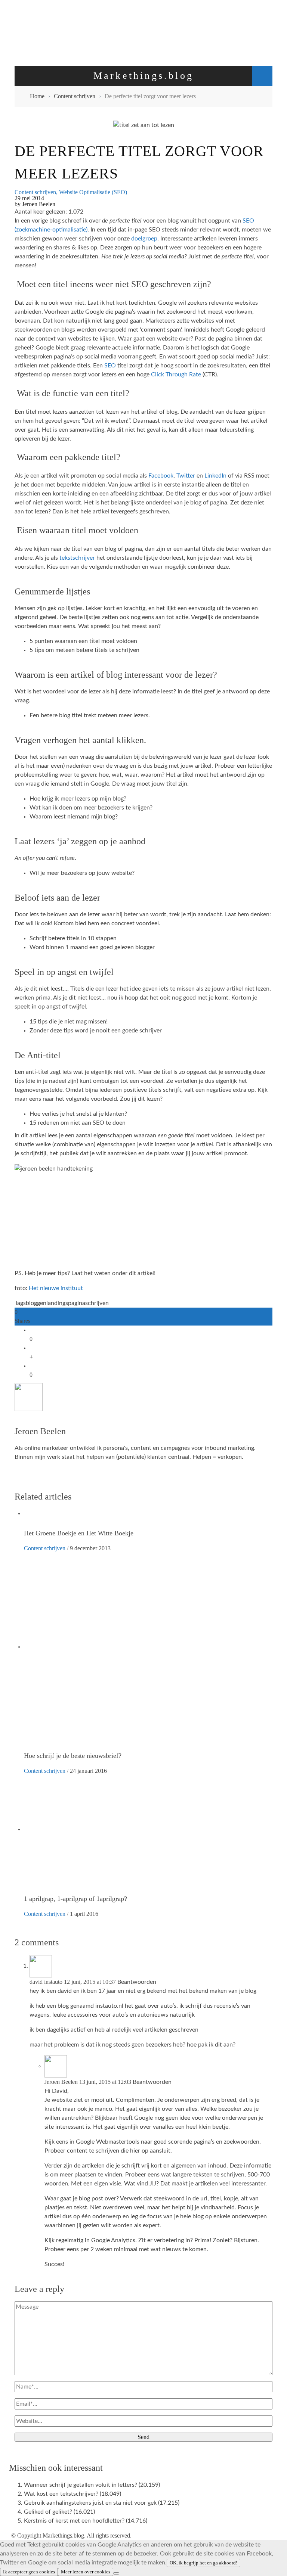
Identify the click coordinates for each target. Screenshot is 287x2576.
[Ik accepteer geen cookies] (116, 2573)
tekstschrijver (78, 558)
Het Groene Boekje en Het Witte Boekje (79, 1533)
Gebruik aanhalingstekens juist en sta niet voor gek (90, 2503)
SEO (111, 366)
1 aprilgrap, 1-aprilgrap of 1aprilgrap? (75, 1899)
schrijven (97, 1303)
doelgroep (144, 239)
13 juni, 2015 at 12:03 (106, 2082)
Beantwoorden (137, 1982)
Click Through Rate (176, 375)
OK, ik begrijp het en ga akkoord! (203, 2563)
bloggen (36, 1303)
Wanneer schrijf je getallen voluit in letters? (81, 2485)
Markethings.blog (63, 2535)
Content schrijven (35, 192)
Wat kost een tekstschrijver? (61, 2494)
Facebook (161, 476)
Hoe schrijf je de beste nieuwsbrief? (73, 1756)
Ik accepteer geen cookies (29, 2572)
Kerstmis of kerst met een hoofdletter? (74, 2521)
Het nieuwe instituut (56, 1288)
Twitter (186, 476)
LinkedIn (216, 476)
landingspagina (66, 1303)
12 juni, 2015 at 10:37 (91, 1982)
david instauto (46, 1982)
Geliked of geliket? (48, 2512)
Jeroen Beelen (39, 204)
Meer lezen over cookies (86, 2572)
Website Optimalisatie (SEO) (93, 192)
